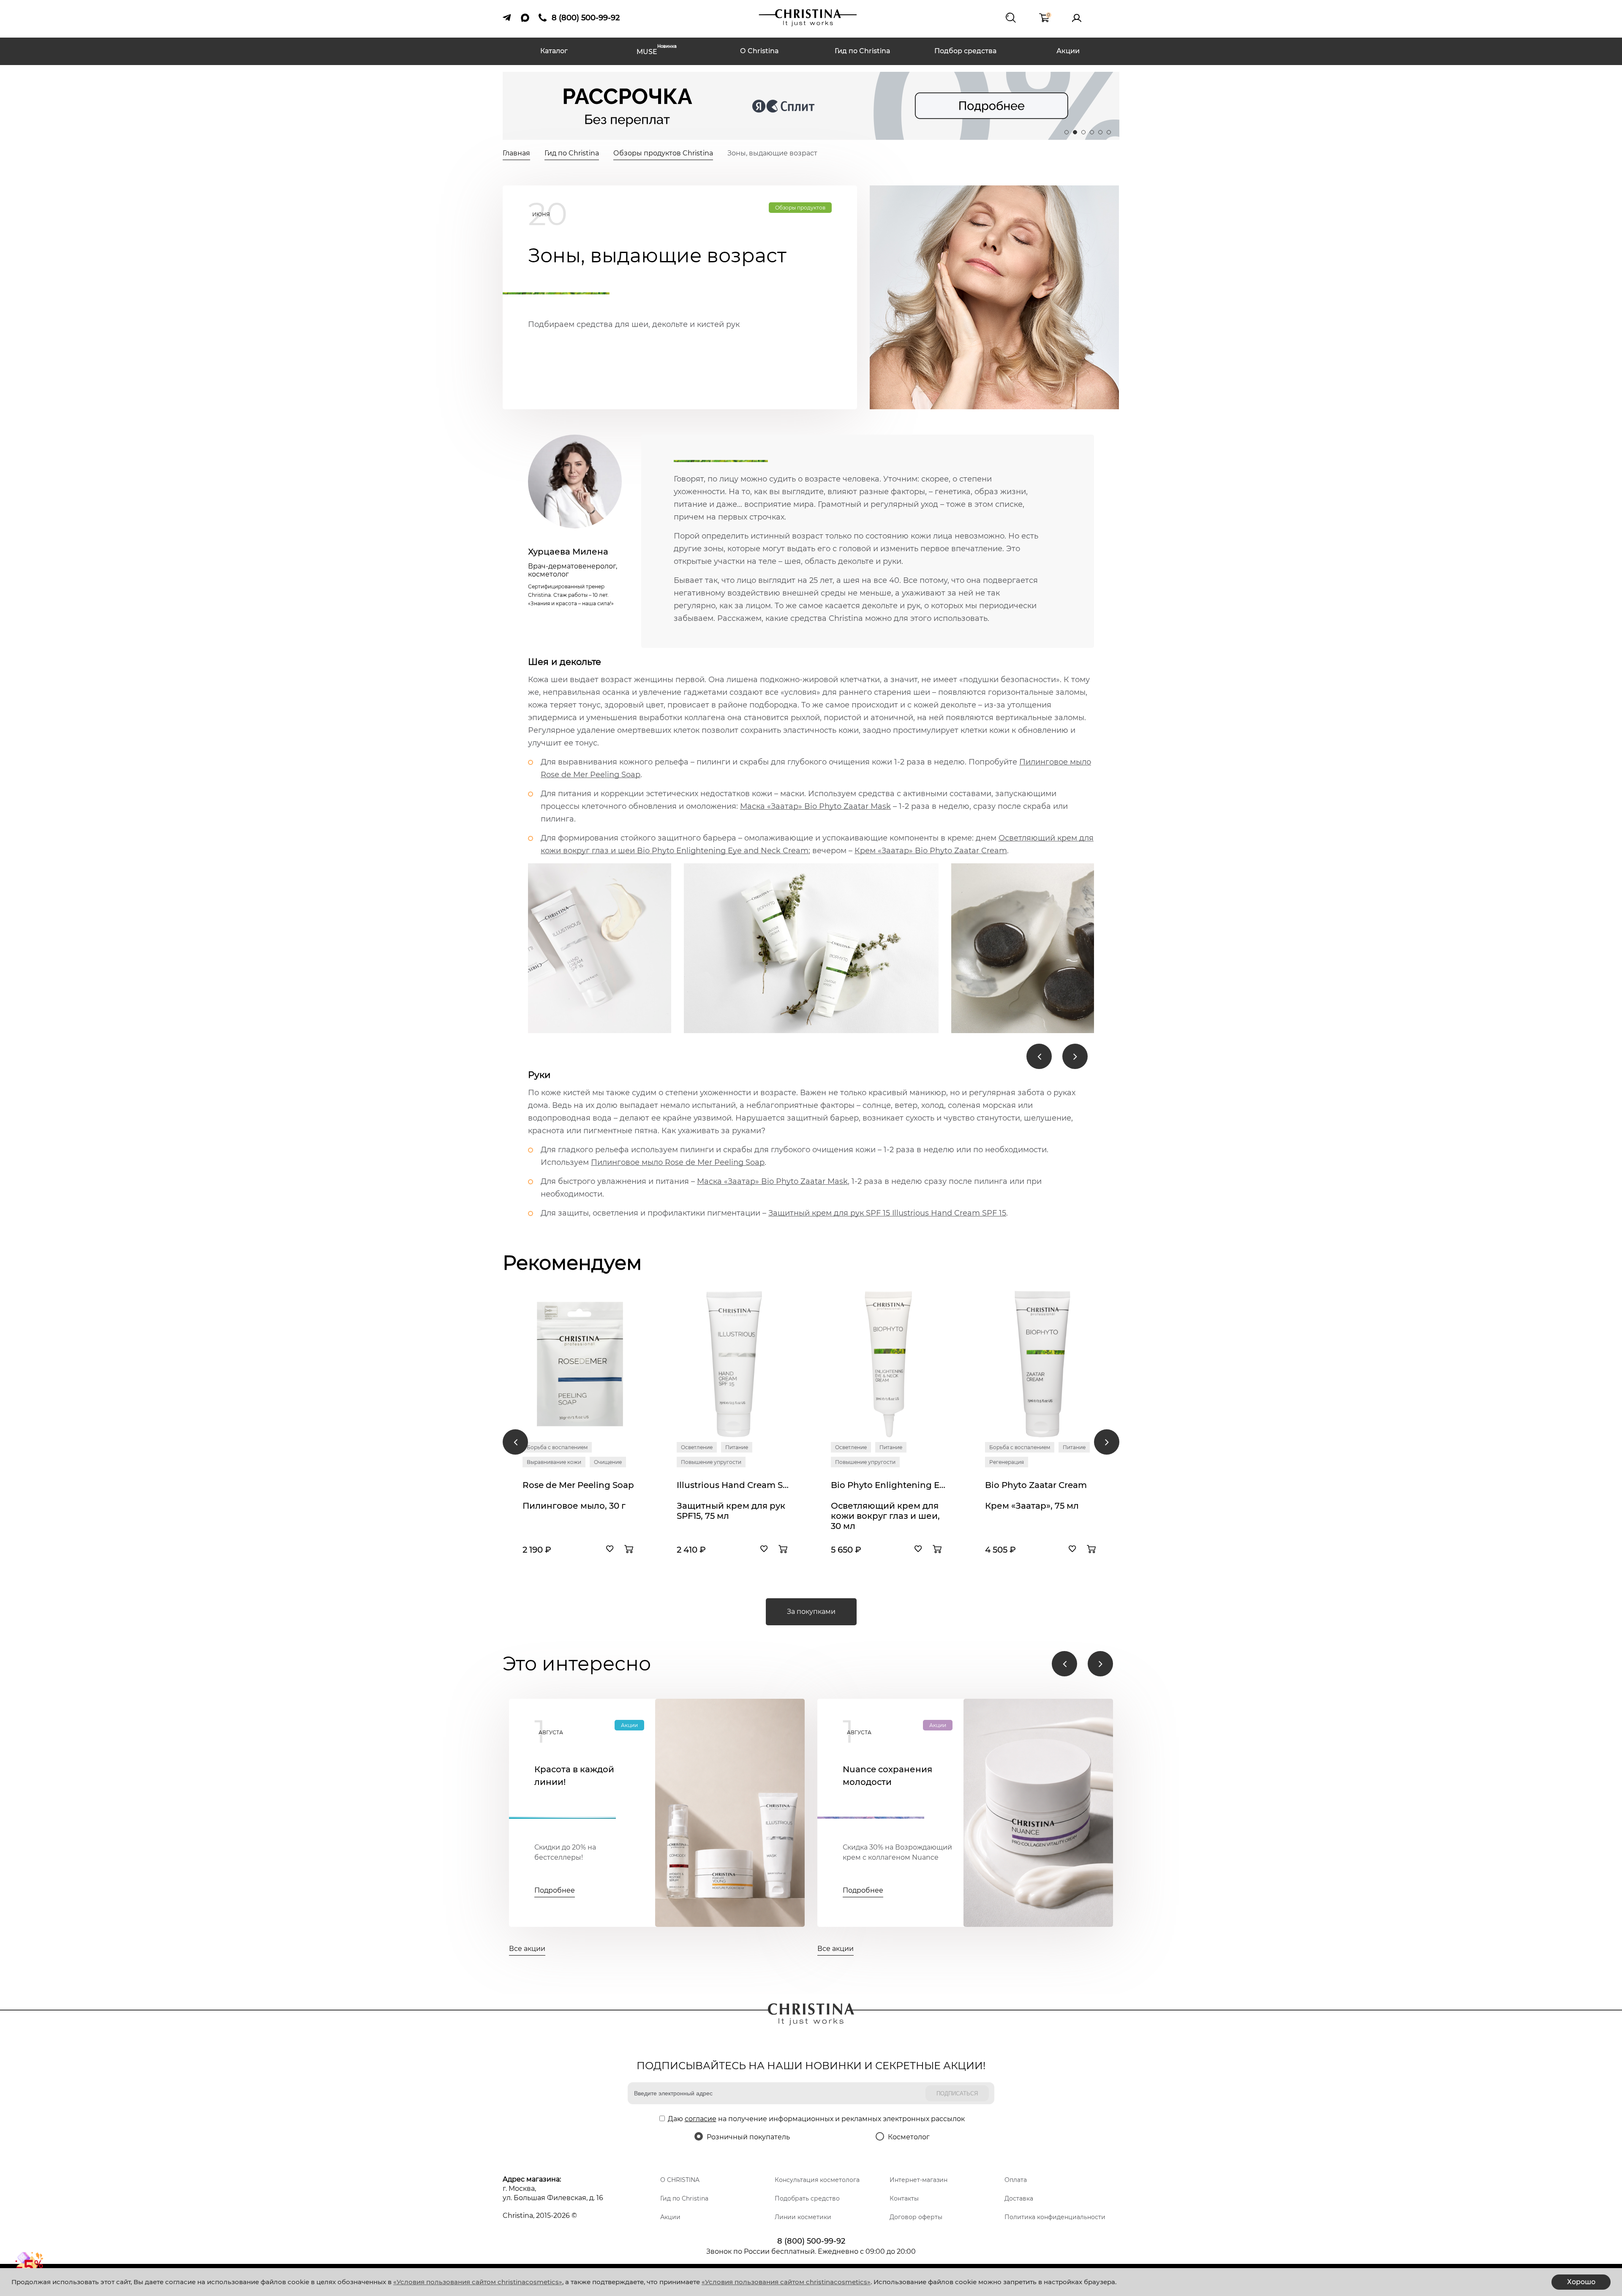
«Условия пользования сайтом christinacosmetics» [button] (478, 2282)
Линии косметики (803, 2217)
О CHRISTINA (680, 2180)
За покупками (811, 1612)
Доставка (1019, 2198)
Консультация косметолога (817, 2180)
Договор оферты (916, 2217)
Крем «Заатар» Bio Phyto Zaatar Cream (931, 851)
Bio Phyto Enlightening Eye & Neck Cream (888, 1485)
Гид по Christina (863, 51)
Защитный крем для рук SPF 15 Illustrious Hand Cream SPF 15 (887, 1213)
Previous (1039, 1056)
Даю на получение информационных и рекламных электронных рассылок (816, 2119)
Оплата (1016, 2180)
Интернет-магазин (918, 2180)
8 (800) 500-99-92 (811, 2241)
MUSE (657, 51)
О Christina (759, 51)
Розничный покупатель (748, 2137)
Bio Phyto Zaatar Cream (1036, 1485)
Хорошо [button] (1581, 2282)
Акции (1068, 51)
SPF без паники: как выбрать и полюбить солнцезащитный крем (278, 1782)
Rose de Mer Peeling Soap (578, 1485)
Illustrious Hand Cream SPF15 (734, 1485)
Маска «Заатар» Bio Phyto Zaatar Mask (815, 806)
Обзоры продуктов (800, 208)
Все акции (527, 1949)
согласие (701, 2119)
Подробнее (246, 1891)
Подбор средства (965, 51)
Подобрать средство (807, 2198)
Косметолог (909, 2137)
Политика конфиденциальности (1055, 2217)
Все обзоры (222, 1949)
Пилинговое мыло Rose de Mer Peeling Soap (678, 1162)
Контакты (904, 2198)
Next (1075, 1056)
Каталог (554, 51)
